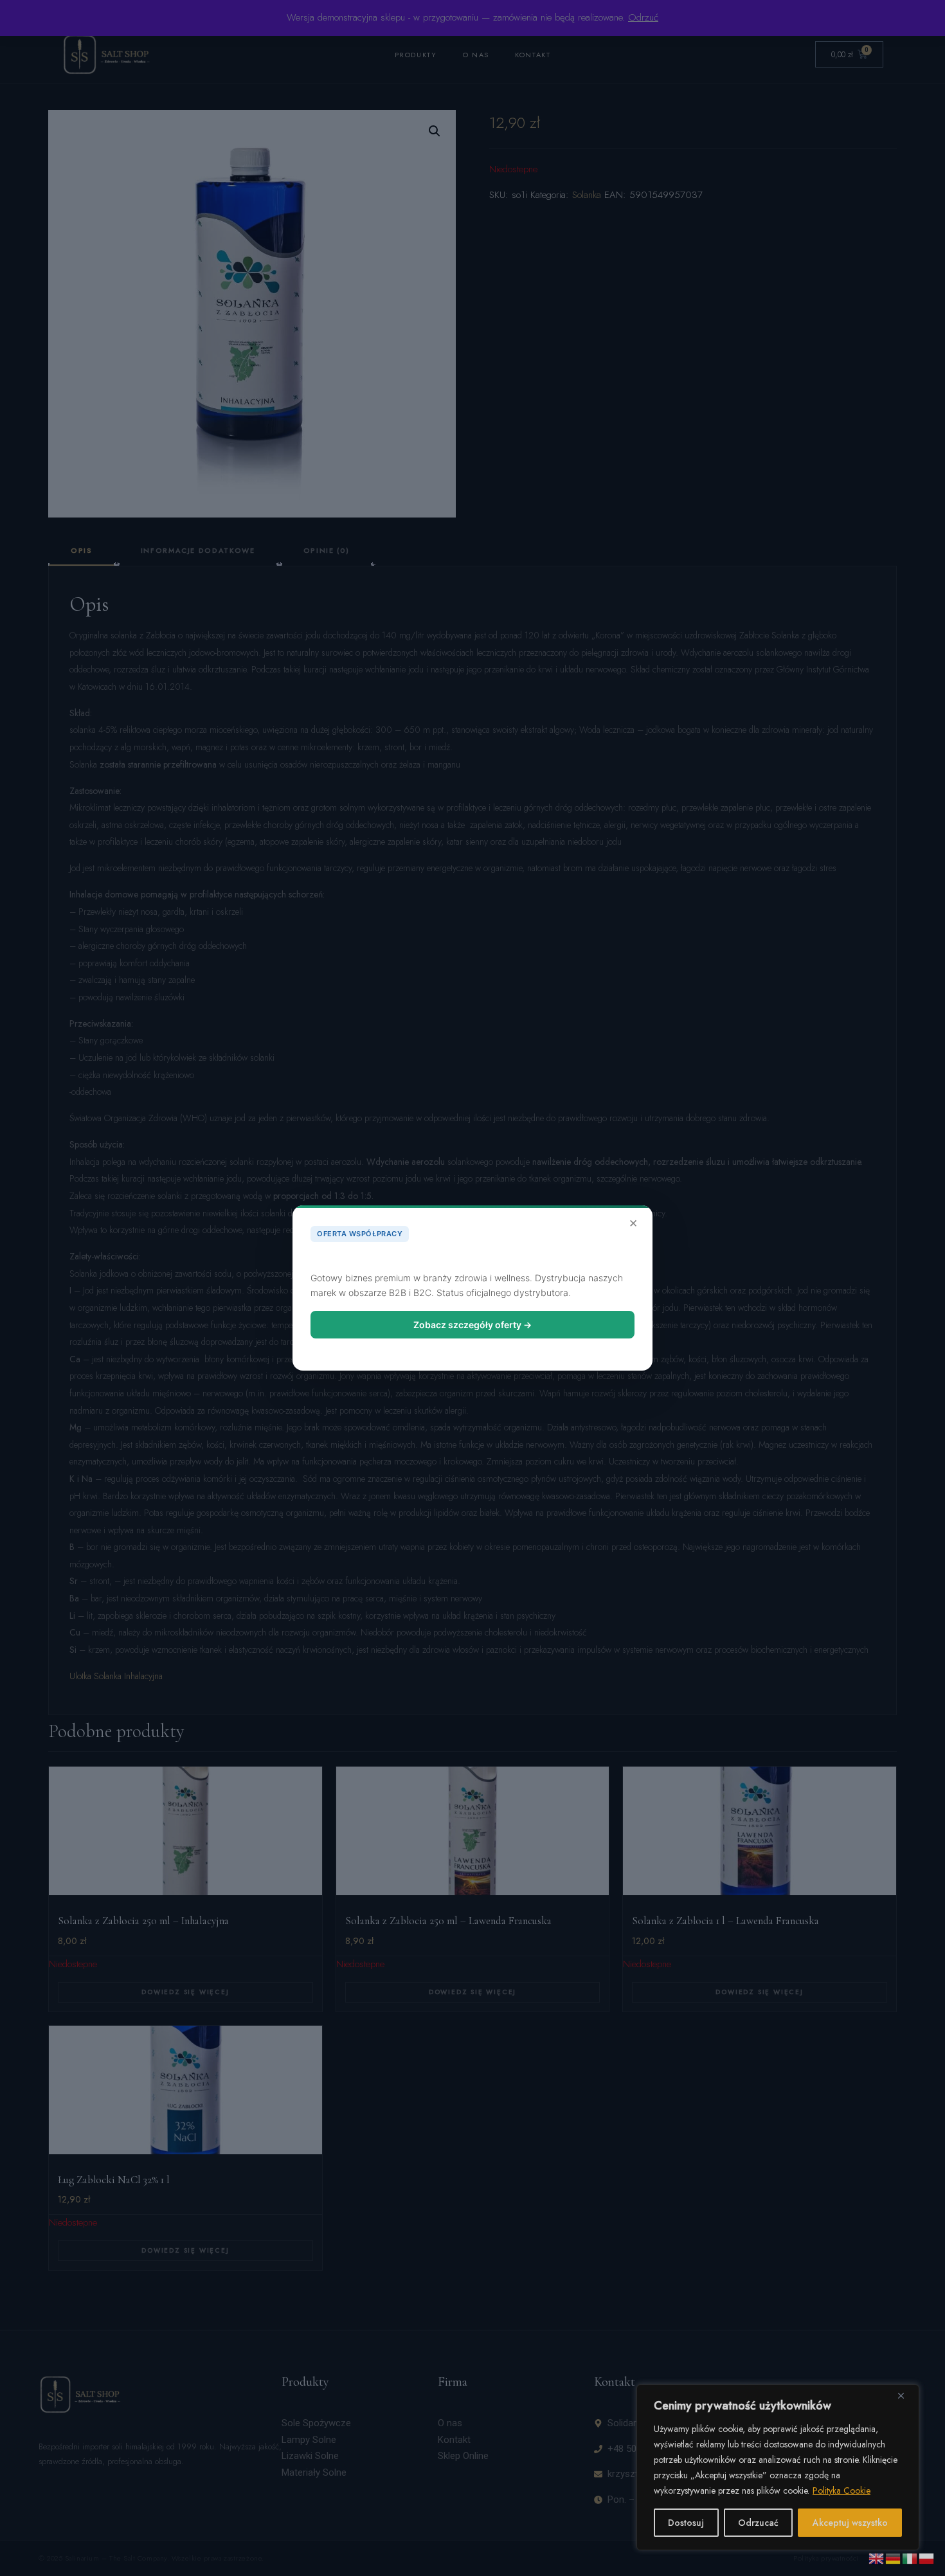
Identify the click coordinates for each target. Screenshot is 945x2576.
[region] (778, 2467)
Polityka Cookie (842, 2490)
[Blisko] (906, 2395)
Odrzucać (758, 2523)
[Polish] (927, 2557)
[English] (877, 2557)
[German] (894, 2557)
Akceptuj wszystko (850, 2523)
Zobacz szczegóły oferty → (473, 1325)
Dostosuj (686, 2523)
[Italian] (910, 2557)
